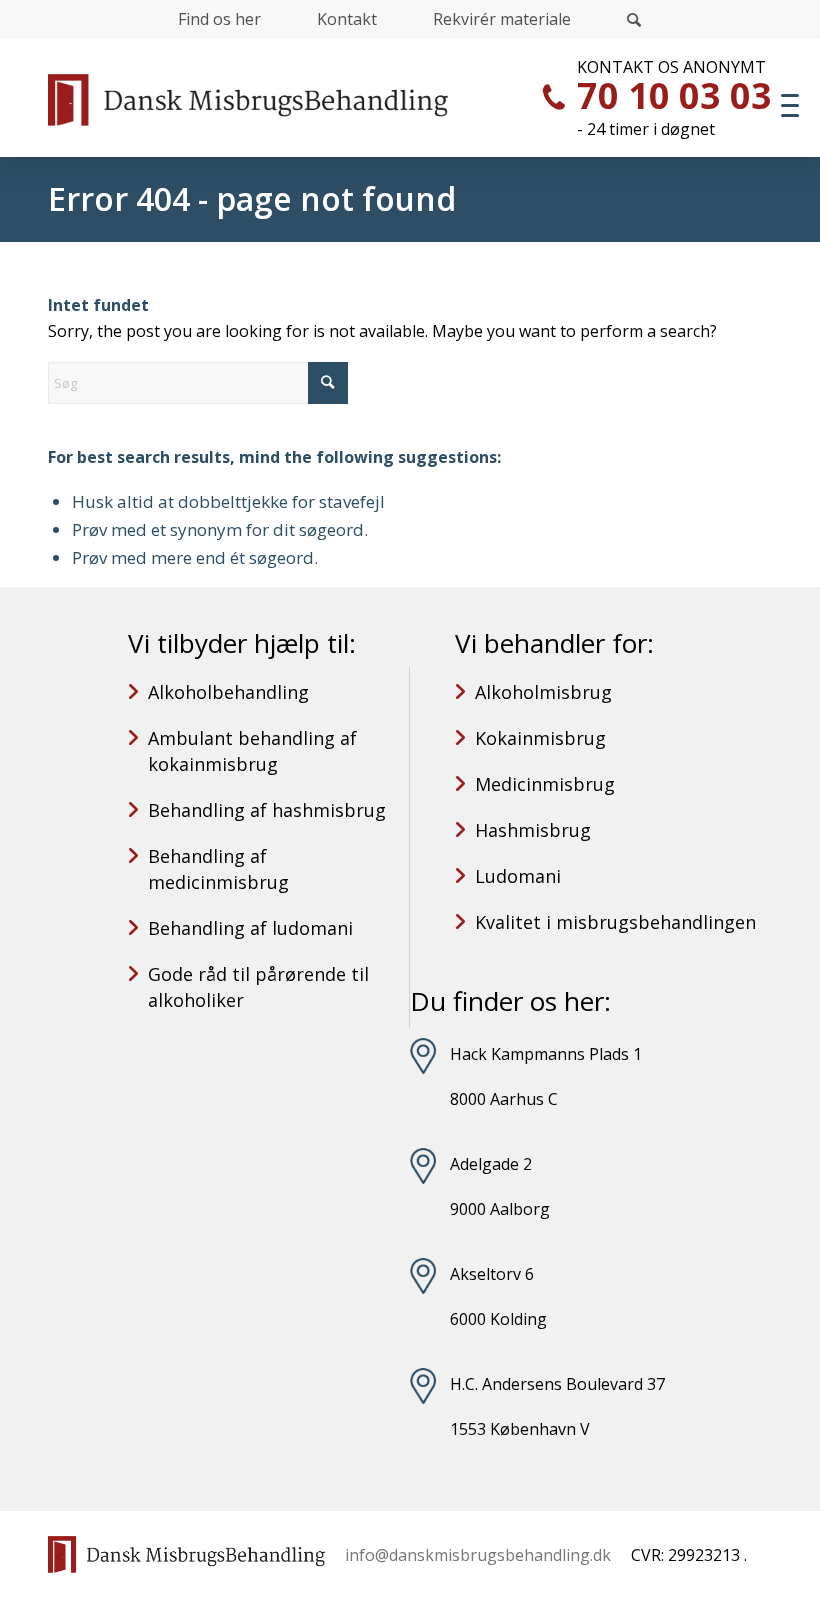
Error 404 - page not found (252, 198)
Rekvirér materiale (502, 19)
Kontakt (347, 19)
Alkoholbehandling (228, 692)
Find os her (219, 19)
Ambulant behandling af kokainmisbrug (252, 751)
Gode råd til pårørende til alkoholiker (258, 987)
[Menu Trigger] (790, 105)
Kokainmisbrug (540, 738)
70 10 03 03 (674, 95)
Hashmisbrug (533, 830)
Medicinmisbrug (545, 784)
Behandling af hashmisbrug (267, 810)
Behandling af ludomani (250, 928)
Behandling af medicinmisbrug (218, 869)
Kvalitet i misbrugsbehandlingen (615, 922)
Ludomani (518, 876)
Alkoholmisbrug (543, 692)
